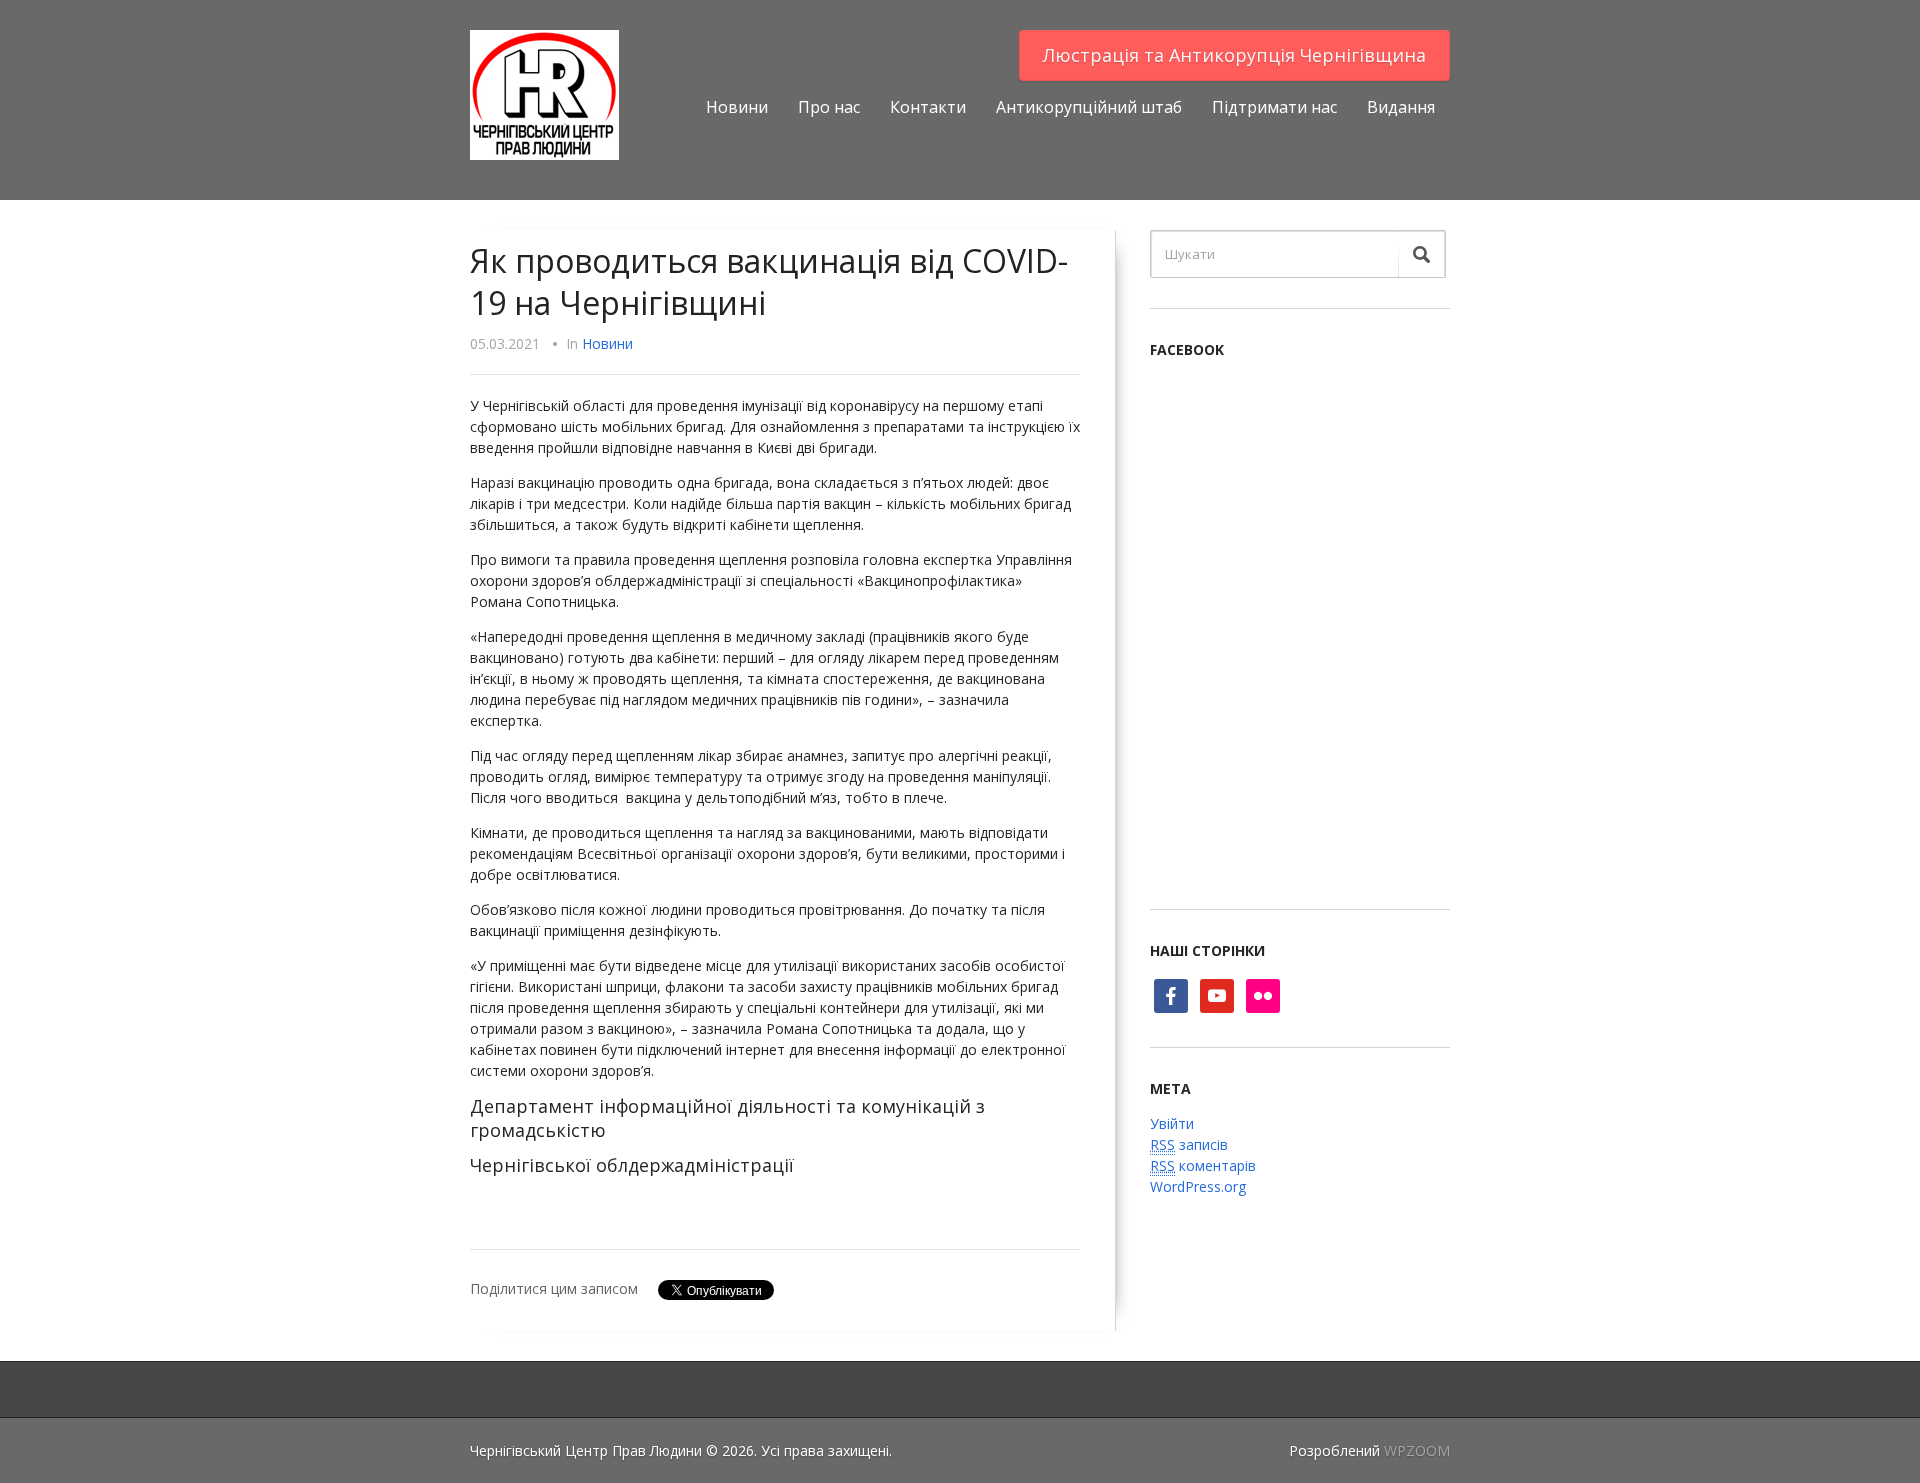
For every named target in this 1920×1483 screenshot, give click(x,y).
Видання (1401, 107)
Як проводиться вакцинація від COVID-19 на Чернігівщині (769, 281)
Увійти (1172, 1123)
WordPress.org (1198, 1186)
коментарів (1203, 1165)
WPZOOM (1417, 1450)
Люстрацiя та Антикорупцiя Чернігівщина (1234, 55)
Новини (737, 107)
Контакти (928, 107)
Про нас (829, 107)
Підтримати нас (1274, 107)
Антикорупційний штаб (1089, 107)
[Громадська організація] (544, 93)
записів (1189, 1144)
